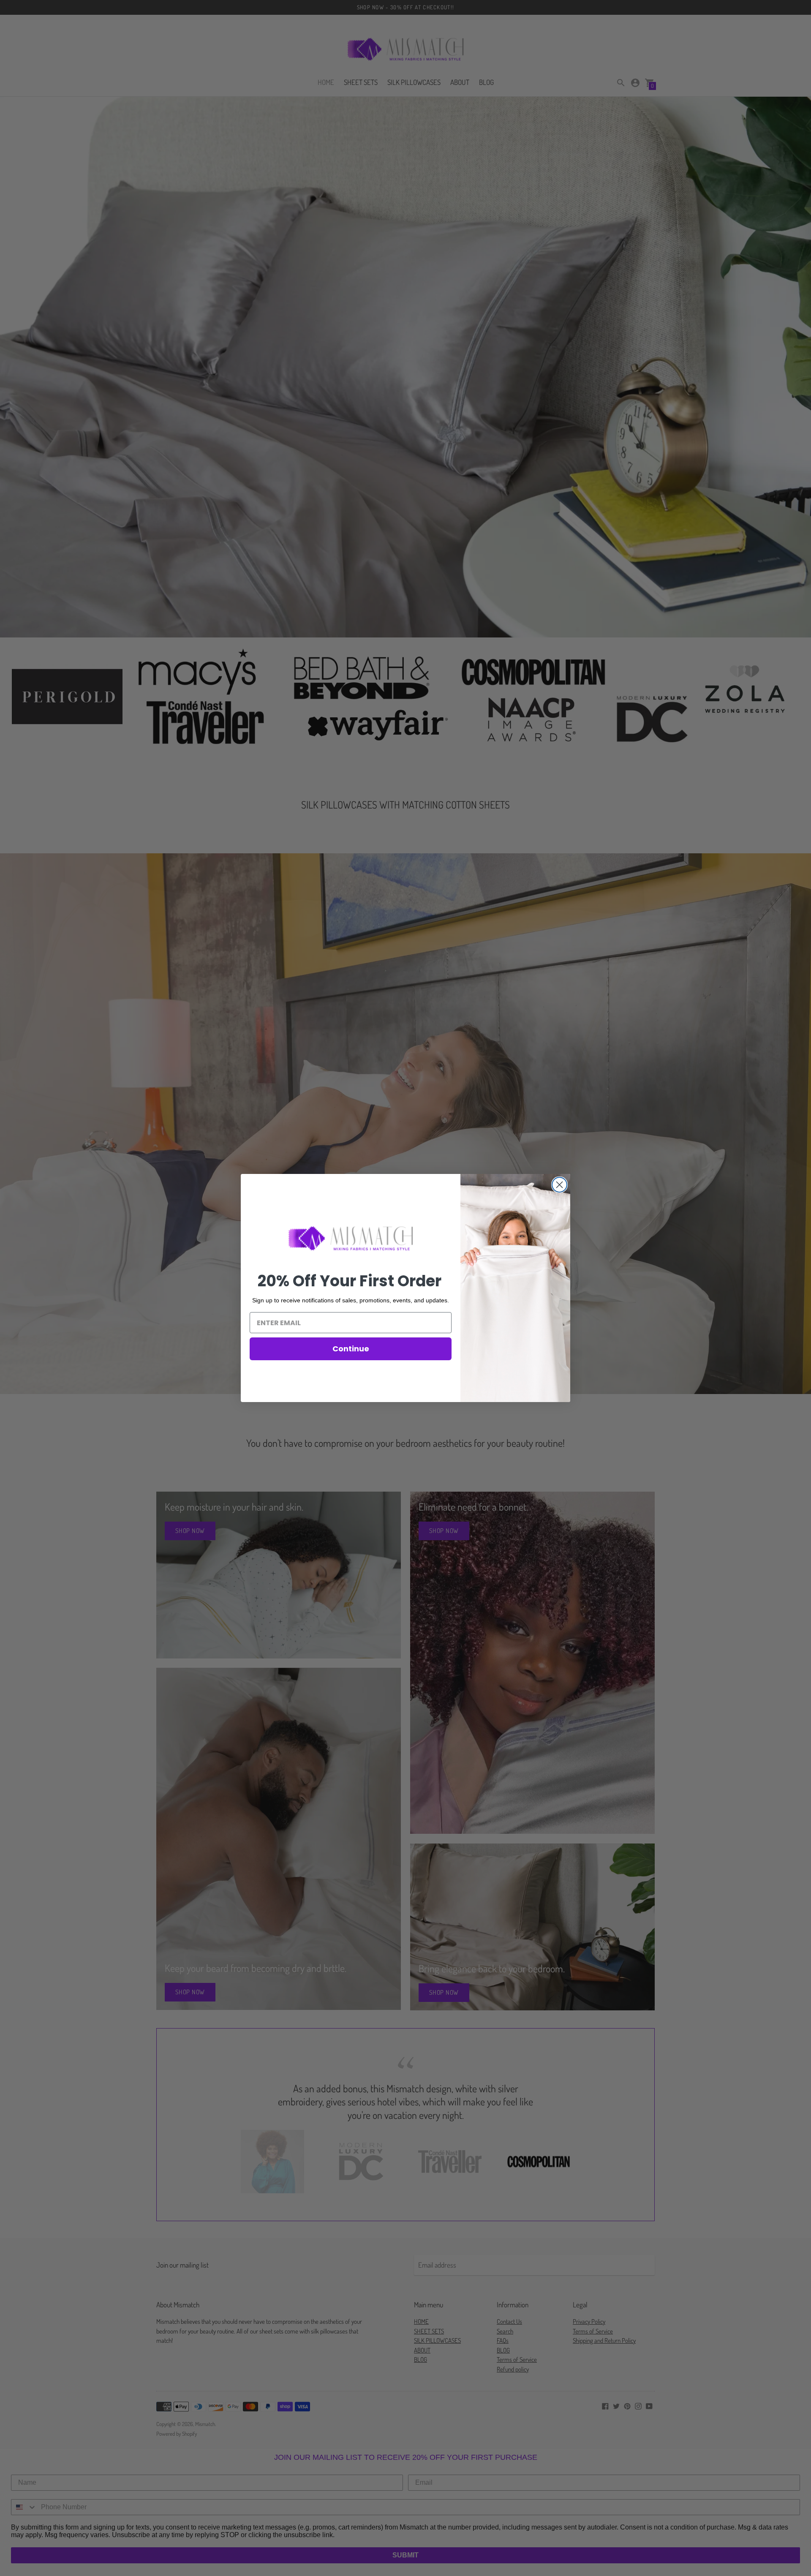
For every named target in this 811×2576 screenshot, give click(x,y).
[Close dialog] (559, 1185)
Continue (351, 1349)
